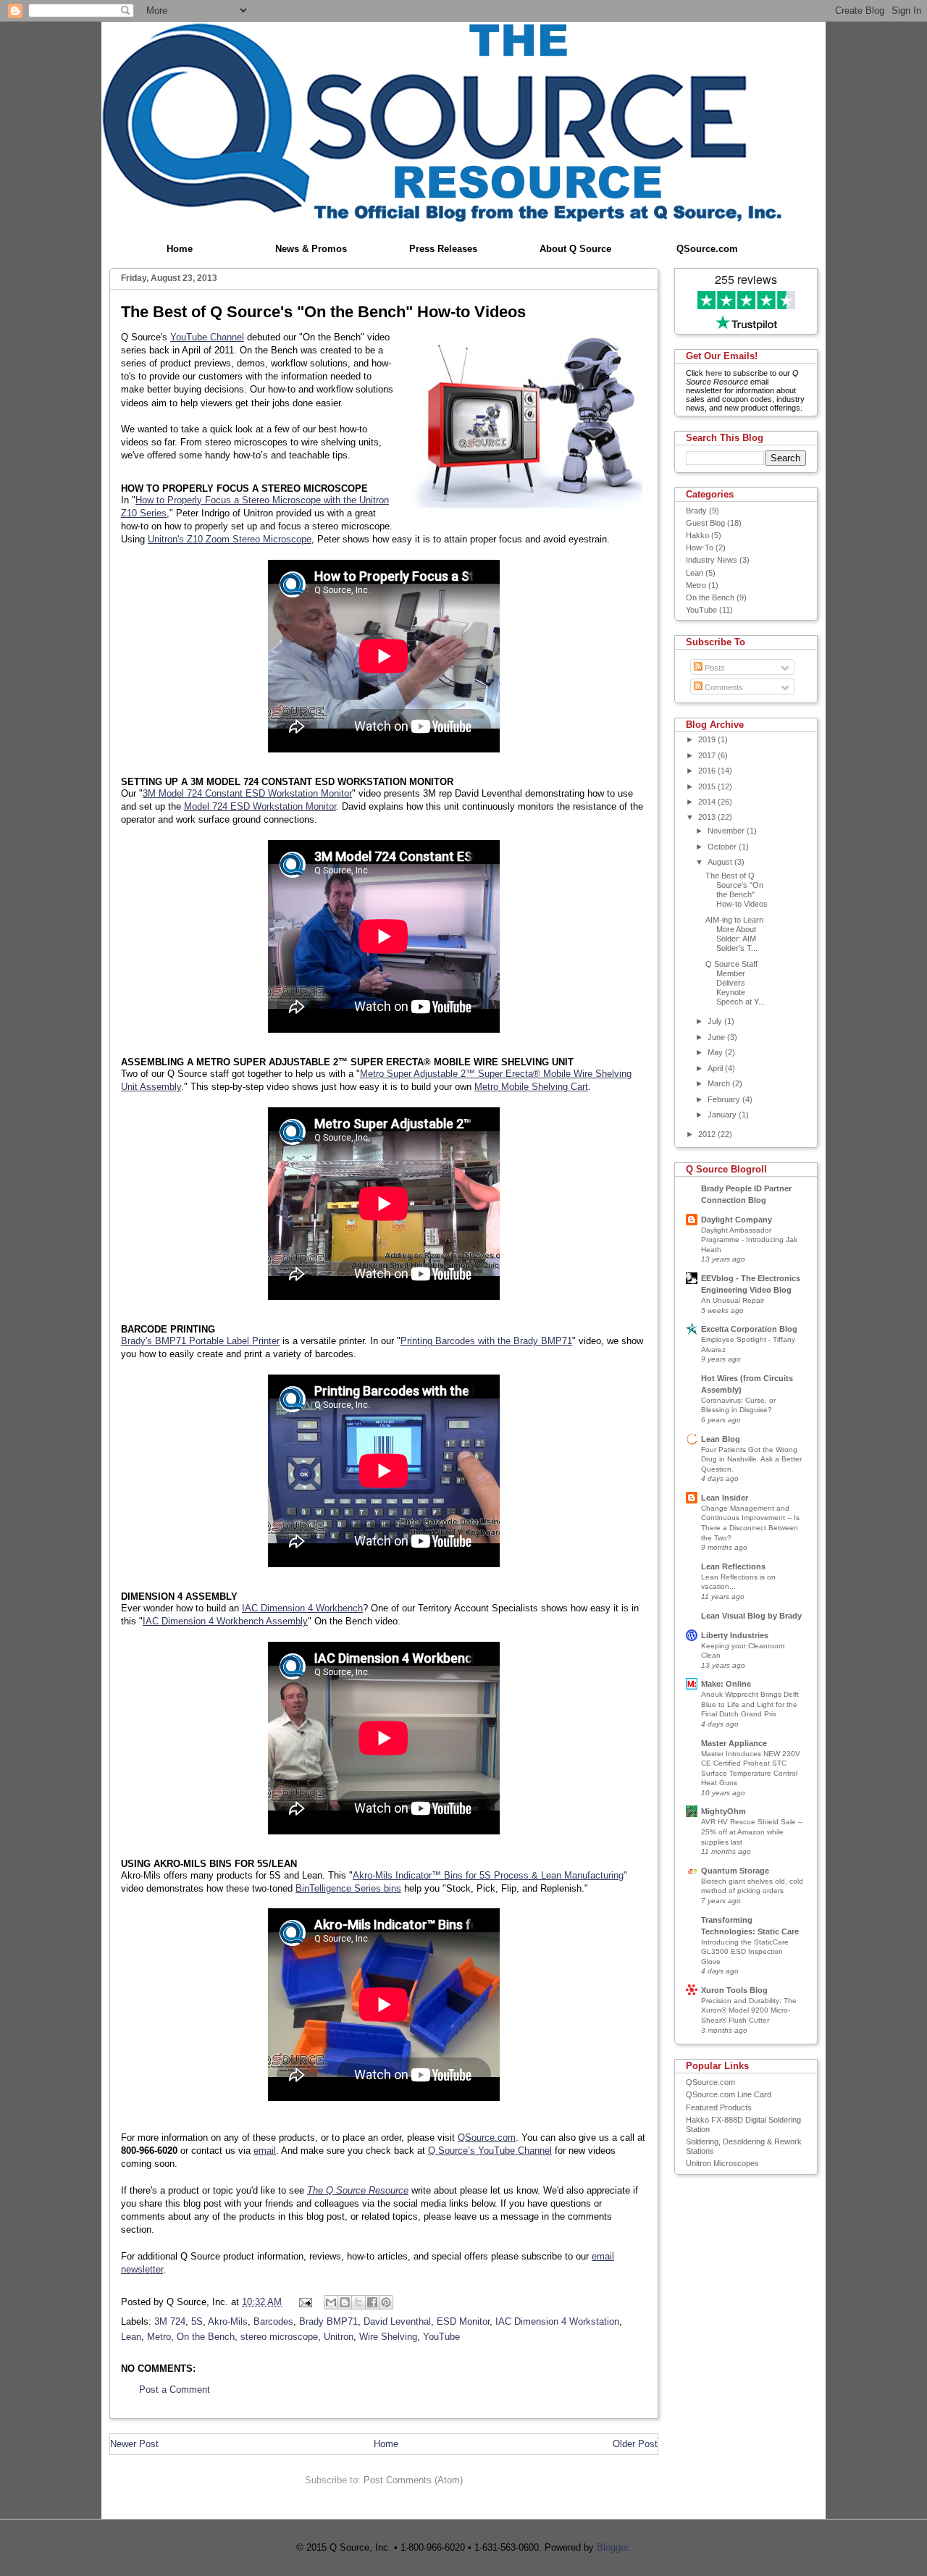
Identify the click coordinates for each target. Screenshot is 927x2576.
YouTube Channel (207, 337)
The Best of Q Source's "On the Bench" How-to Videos (737, 890)
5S (197, 2321)
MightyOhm (723, 1811)
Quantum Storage (735, 1871)
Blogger (612, 2547)
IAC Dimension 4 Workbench (302, 1608)
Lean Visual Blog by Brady (751, 1616)
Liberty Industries (735, 1635)
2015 (708, 786)
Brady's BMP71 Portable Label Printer (200, 1341)
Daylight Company (737, 1220)
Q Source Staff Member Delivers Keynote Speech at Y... (735, 983)
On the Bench (206, 2337)
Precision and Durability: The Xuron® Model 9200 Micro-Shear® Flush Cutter (749, 2010)
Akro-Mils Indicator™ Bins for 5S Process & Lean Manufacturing (488, 1875)
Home (180, 249)
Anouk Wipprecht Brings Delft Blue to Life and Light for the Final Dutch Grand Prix (750, 1704)
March (720, 1083)
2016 (708, 771)
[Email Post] (305, 2302)
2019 (708, 739)
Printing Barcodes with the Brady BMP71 (486, 1341)
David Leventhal (397, 2321)
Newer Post (134, 2444)
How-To (700, 547)
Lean (131, 2337)
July (716, 1021)
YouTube (441, 2337)
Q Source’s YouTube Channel (490, 2151)
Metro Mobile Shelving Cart (531, 1087)
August (721, 862)
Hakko (697, 535)
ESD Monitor (463, 2321)
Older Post (635, 2444)
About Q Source (575, 249)
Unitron (339, 2337)
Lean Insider (725, 1498)
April (716, 1068)
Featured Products (719, 2107)
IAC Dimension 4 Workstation (557, 2321)
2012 (708, 1134)
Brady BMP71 (328, 2321)
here (714, 373)
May (716, 1052)
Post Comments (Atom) (413, 2480)
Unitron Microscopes (722, 2163)
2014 (708, 802)
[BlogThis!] (345, 2302)
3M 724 (170, 2321)
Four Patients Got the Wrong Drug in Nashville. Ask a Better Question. (751, 1459)
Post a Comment (175, 2390)
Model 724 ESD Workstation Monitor (260, 806)
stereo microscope (279, 2337)
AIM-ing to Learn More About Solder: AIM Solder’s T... (734, 934)
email (265, 2151)
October (723, 847)
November (727, 831)
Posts (714, 668)
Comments (723, 687)
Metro (159, 2337)
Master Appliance (734, 1743)
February (725, 1099)
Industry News (712, 560)
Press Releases (443, 249)
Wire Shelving (388, 2337)
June (717, 1037)
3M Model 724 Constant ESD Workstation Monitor (247, 793)
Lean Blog (721, 1439)
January (723, 1115)
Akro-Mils (228, 2321)
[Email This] (331, 2302)
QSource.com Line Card (729, 2094)
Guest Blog (705, 523)
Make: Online (726, 1684)
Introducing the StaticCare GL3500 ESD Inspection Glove (745, 1952)
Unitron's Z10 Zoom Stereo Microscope (230, 539)
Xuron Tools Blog (734, 1990)
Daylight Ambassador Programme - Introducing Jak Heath (749, 1240)
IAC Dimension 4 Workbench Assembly (225, 1621)
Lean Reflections (733, 1566)
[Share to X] (358, 2302)
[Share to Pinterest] (386, 2302)
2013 (708, 817)
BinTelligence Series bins (348, 1888)
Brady (696, 511)
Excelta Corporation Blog (749, 1329)
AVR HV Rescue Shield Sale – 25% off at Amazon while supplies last (752, 1832)
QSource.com (707, 249)
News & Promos (311, 249)
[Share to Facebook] (372, 2302)
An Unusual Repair (733, 1300)
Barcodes (273, 2321)
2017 (708, 755)
